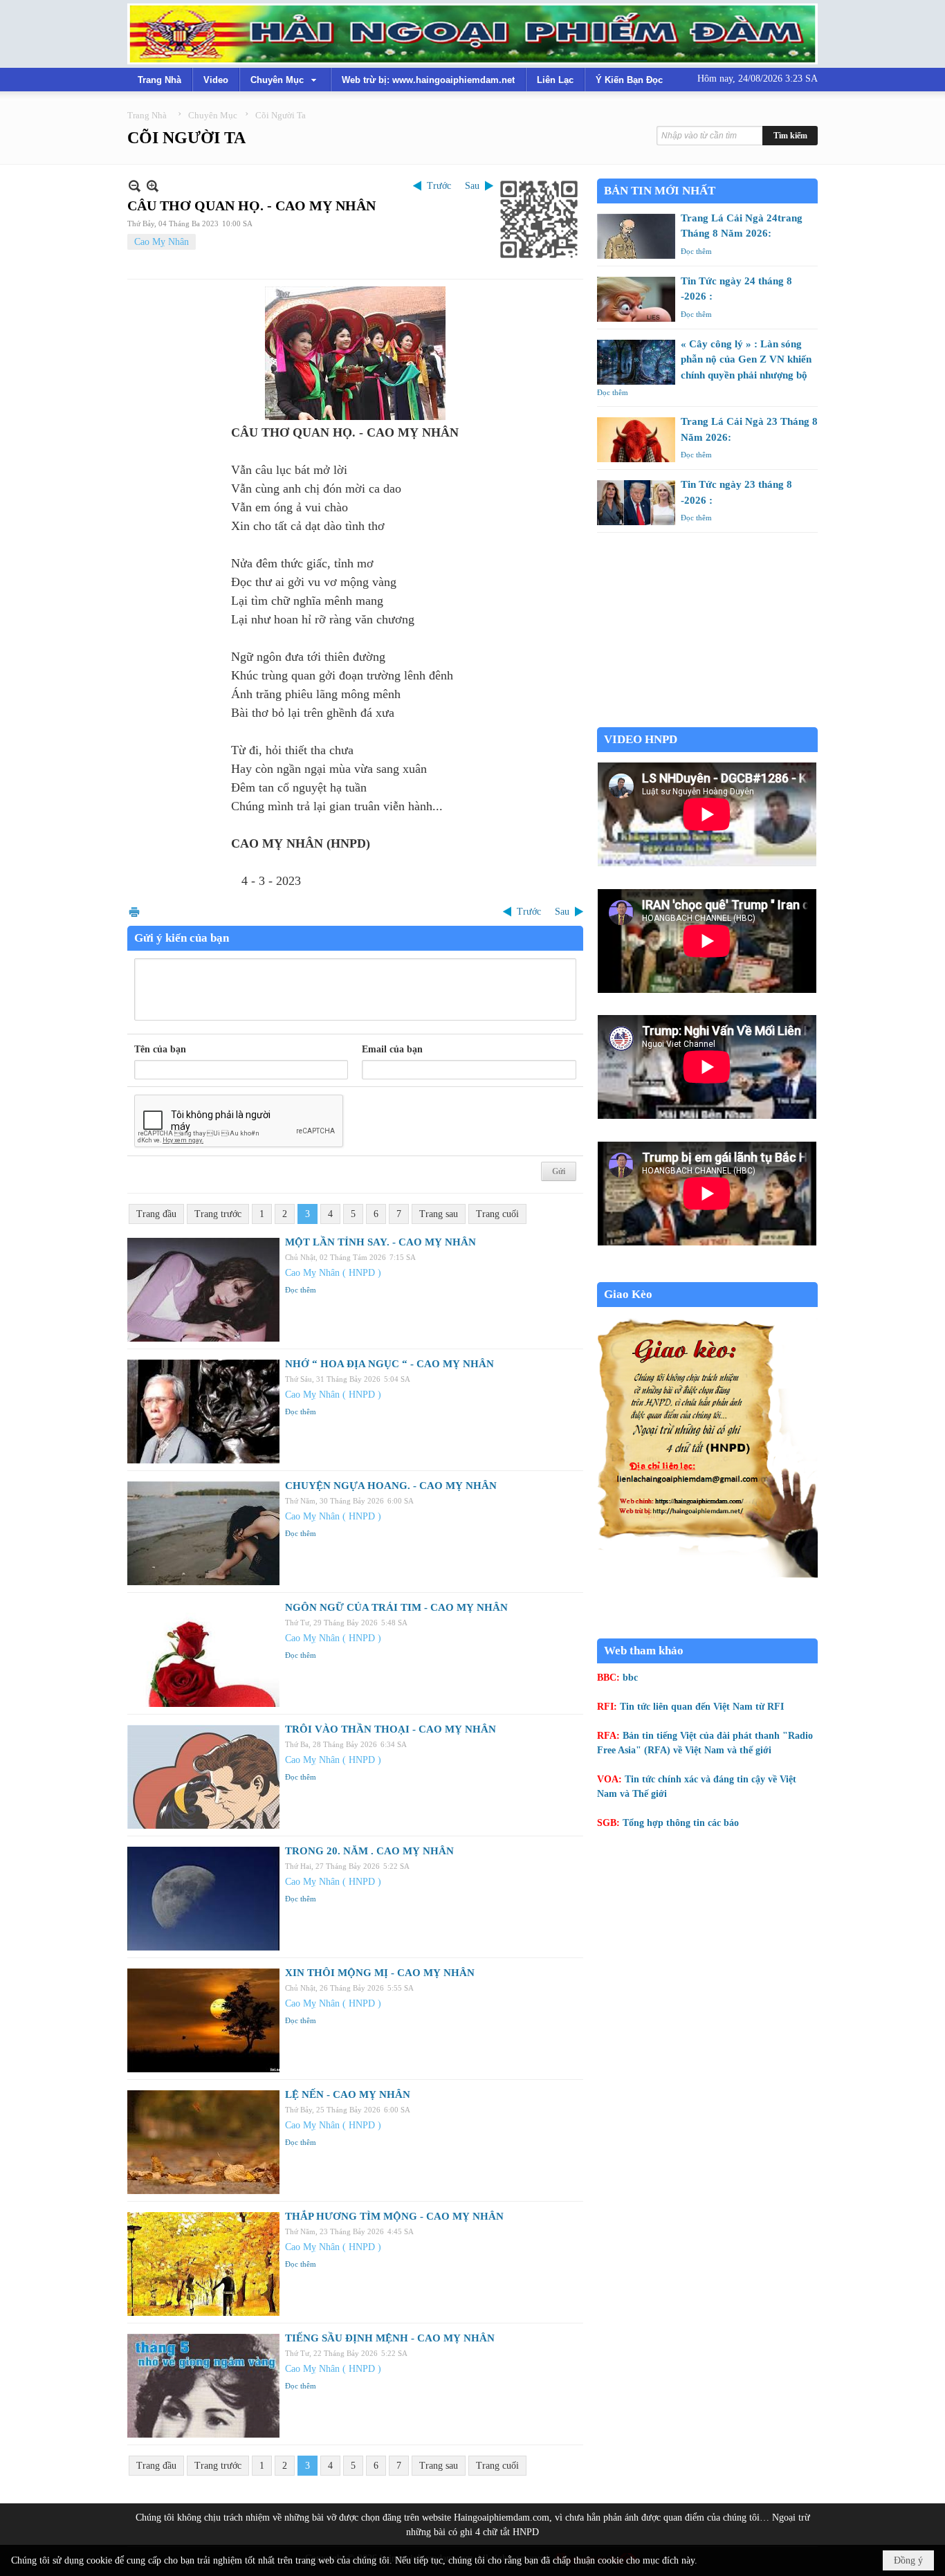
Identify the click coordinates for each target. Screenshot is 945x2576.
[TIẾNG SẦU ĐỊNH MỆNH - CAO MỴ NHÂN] (203, 2386)
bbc (630, 1678)
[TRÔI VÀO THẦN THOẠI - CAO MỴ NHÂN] (203, 1777)
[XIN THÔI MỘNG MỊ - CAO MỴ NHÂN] (203, 2020)
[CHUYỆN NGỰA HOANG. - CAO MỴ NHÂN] (203, 1533)
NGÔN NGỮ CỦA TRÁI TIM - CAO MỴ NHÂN (396, 1607)
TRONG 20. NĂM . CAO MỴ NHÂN (369, 1851)
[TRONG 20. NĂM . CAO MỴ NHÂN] (203, 1899)
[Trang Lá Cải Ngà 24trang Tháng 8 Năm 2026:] (636, 236)
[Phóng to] (153, 186)
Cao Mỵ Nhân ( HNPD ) (333, 1273)
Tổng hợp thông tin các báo (681, 1823)
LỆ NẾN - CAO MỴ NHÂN (348, 2094)
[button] (285, 80)
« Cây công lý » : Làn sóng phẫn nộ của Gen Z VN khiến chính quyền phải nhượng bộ (746, 359)
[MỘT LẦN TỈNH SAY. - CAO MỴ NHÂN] (203, 1290)
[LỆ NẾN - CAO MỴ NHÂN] (203, 2142)
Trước (439, 186)
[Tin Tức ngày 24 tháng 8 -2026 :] (636, 299)
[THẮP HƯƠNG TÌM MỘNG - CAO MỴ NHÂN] (203, 2264)
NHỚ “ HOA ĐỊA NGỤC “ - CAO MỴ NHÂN (389, 1364)
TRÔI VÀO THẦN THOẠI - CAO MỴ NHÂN (391, 1729)
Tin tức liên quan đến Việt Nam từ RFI (702, 1707)
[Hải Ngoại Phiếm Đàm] (472, 34)
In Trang (134, 912)
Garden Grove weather (707, 720)
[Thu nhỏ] (135, 186)
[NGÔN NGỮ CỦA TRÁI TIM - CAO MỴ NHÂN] (203, 1655)
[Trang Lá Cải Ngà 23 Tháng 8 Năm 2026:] (636, 440)
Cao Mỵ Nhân (162, 242)
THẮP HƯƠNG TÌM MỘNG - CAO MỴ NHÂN (394, 2216)
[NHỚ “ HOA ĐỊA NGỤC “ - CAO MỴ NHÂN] (203, 1412)
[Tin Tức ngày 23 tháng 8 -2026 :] (636, 503)
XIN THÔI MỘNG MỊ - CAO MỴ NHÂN (380, 1973)
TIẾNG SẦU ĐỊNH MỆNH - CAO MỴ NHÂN (390, 2338)
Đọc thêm (301, 1290)
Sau (472, 186)
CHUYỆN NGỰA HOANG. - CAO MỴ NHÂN (391, 1486)
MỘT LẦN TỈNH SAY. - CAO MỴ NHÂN (380, 1242)
